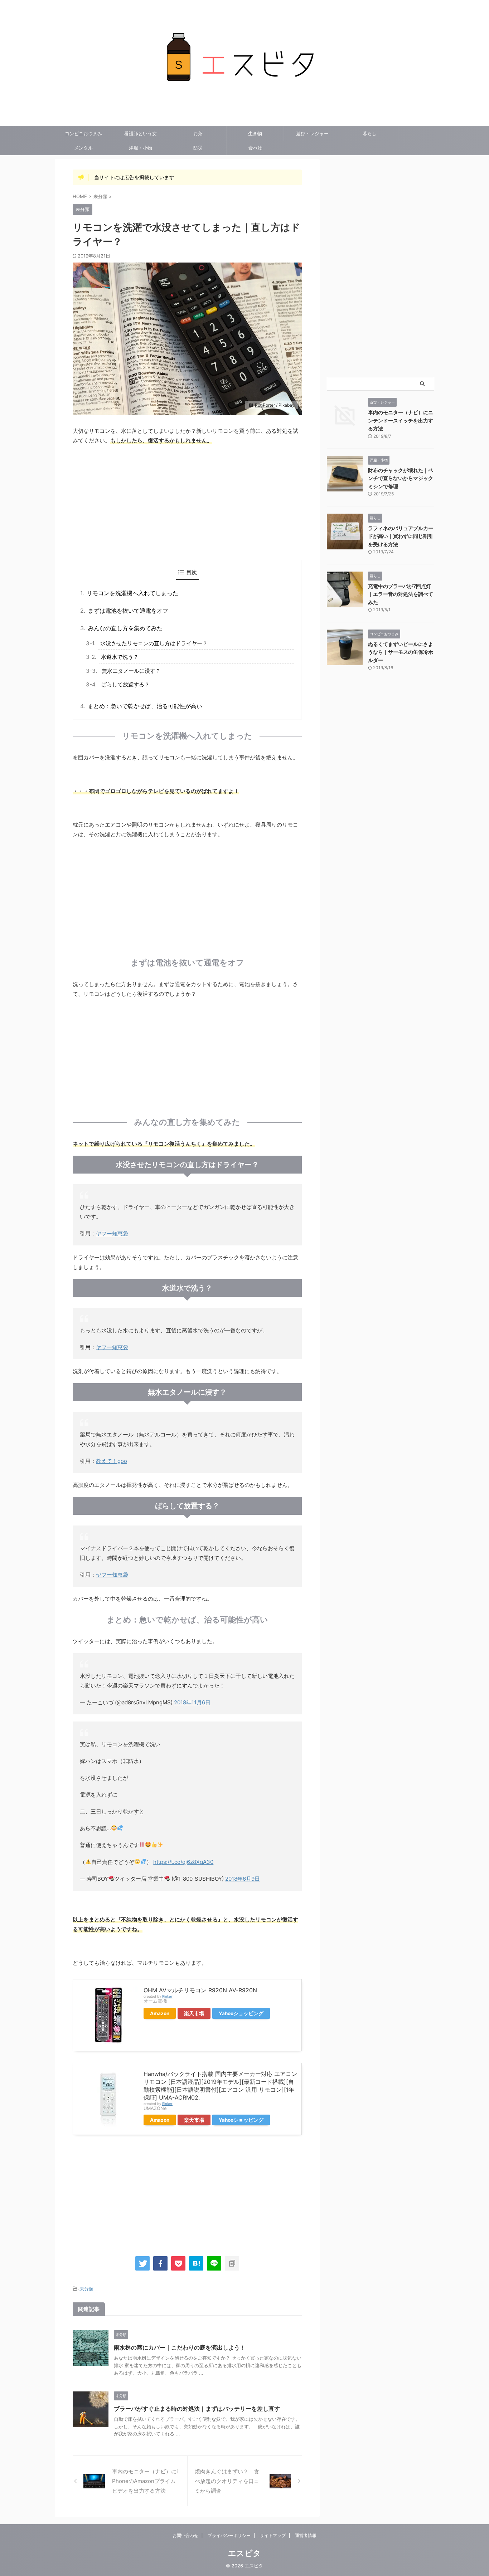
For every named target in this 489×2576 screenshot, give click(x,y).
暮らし (370, 133)
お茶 (198, 133)
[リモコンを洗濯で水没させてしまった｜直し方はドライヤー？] (196, 2263)
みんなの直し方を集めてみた (125, 628)
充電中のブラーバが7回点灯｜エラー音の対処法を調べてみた (401, 594)
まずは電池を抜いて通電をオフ (128, 611)
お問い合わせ (185, 2535)
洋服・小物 (141, 148)
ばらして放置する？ (125, 684)
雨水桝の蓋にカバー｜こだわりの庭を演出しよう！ (180, 2347)
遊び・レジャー (312, 133)
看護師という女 (141, 133)
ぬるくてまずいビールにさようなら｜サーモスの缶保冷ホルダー (401, 652)
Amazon (160, 2013)
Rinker (167, 1996)
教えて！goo (112, 1461)
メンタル (83, 148)
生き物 (255, 133)
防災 (198, 148)
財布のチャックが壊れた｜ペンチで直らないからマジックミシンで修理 (401, 478)
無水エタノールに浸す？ (131, 671)
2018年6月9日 (243, 1879)
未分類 (86, 2289)
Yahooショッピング (241, 2013)
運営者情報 (306, 2535)
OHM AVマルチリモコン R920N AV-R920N (200, 1990)
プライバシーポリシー (229, 2535)
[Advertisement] (187, 503)
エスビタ (245, 2553)
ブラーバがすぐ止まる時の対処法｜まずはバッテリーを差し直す (197, 2409)
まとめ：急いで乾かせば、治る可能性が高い (145, 706)
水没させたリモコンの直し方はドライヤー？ (154, 643)
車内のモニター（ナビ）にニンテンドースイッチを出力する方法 (401, 420)
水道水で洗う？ (120, 657)
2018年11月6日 (192, 1702)
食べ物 (255, 148)
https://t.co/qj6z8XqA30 (183, 1862)
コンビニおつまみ (83, 133)
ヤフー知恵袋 (112, 1233)
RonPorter (265, 405)
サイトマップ (273, 2535)
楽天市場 (194, 2013)
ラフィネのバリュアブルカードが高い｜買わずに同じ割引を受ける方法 (401, 536)
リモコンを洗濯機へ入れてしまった (132, 593)
